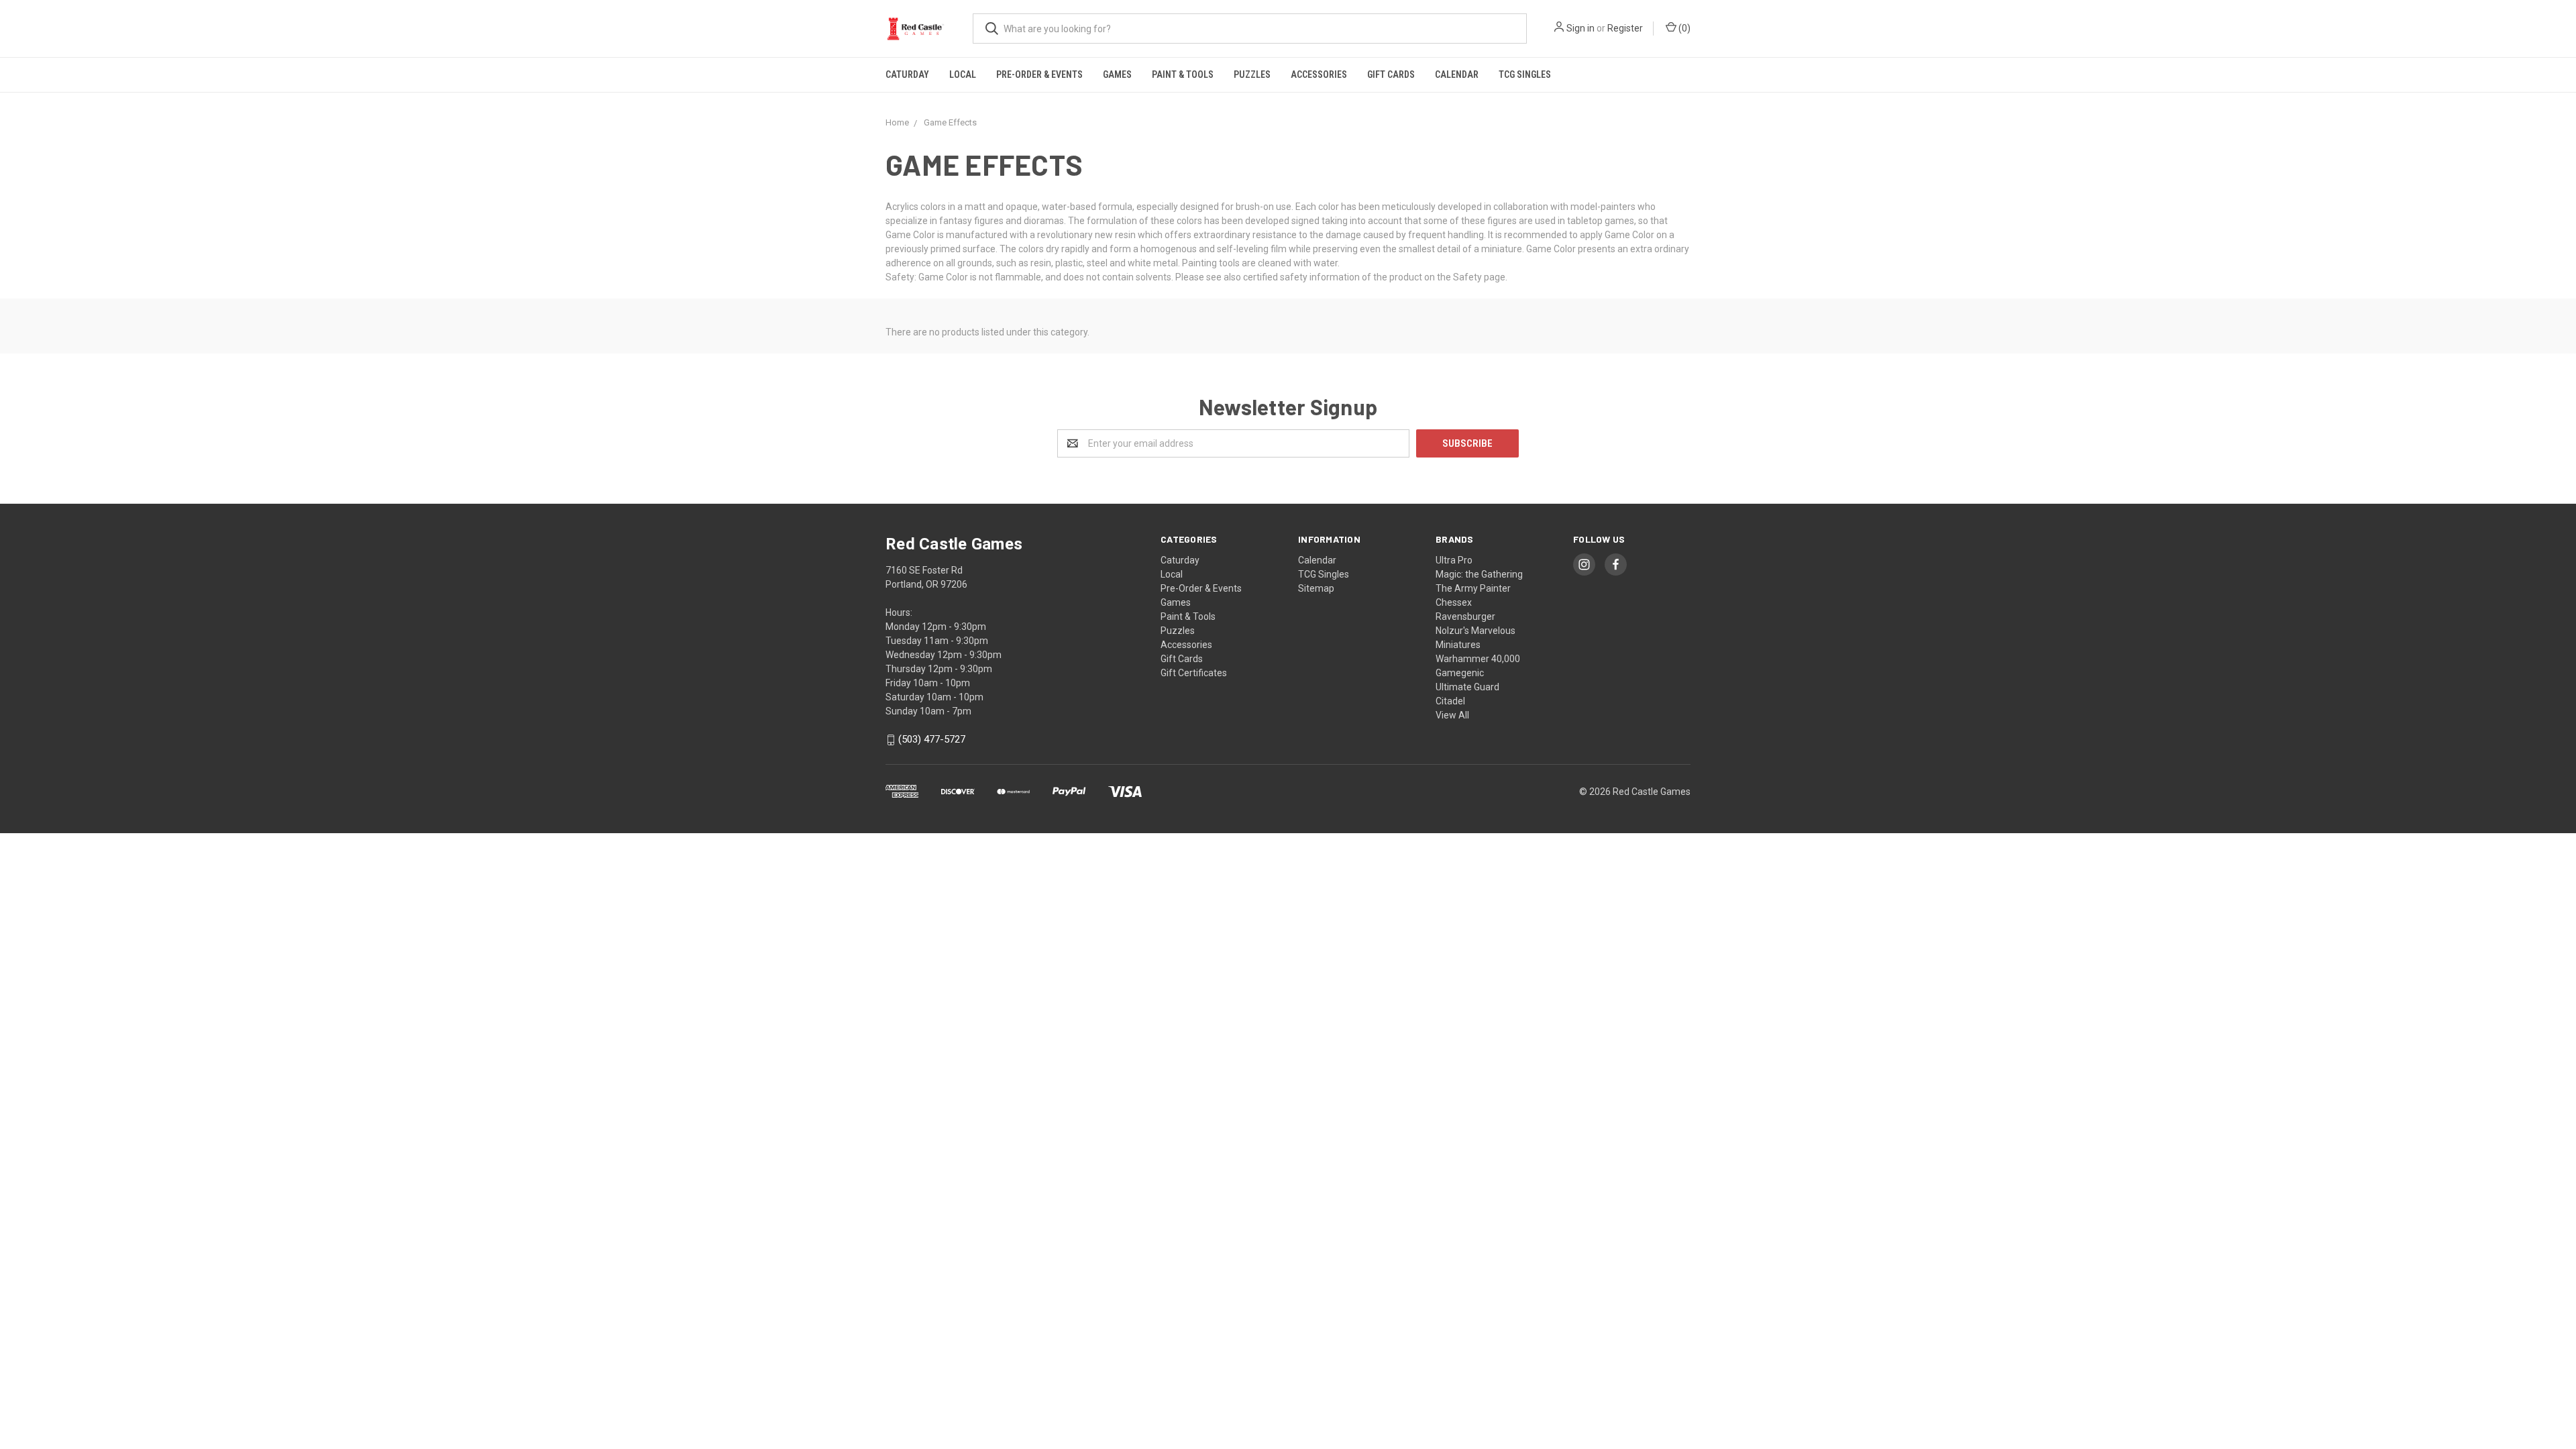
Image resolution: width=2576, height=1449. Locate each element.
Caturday (907, 74)
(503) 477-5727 (932, 740)
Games (1117, 74)
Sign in (1580, 28)
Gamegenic (1460, 673)
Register (1625, 28)
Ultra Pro (1454, 560)
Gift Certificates (1194, 673)
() (1683, 28)
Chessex (1454, 602)
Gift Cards (1391, 74)
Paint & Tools (1183, 74)
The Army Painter (1473, 588)
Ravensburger (1465, 616)
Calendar (1457, 74)
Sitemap (1316, 588)
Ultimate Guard (1467, 687)
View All (1452, 715)
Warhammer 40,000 (1478, 659)
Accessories (1319, 74)
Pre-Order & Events (1039, 74)
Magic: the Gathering (1479, 574)
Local (963, 74)
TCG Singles (1525, 74)
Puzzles (1252, 74)
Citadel (1450, 701)
